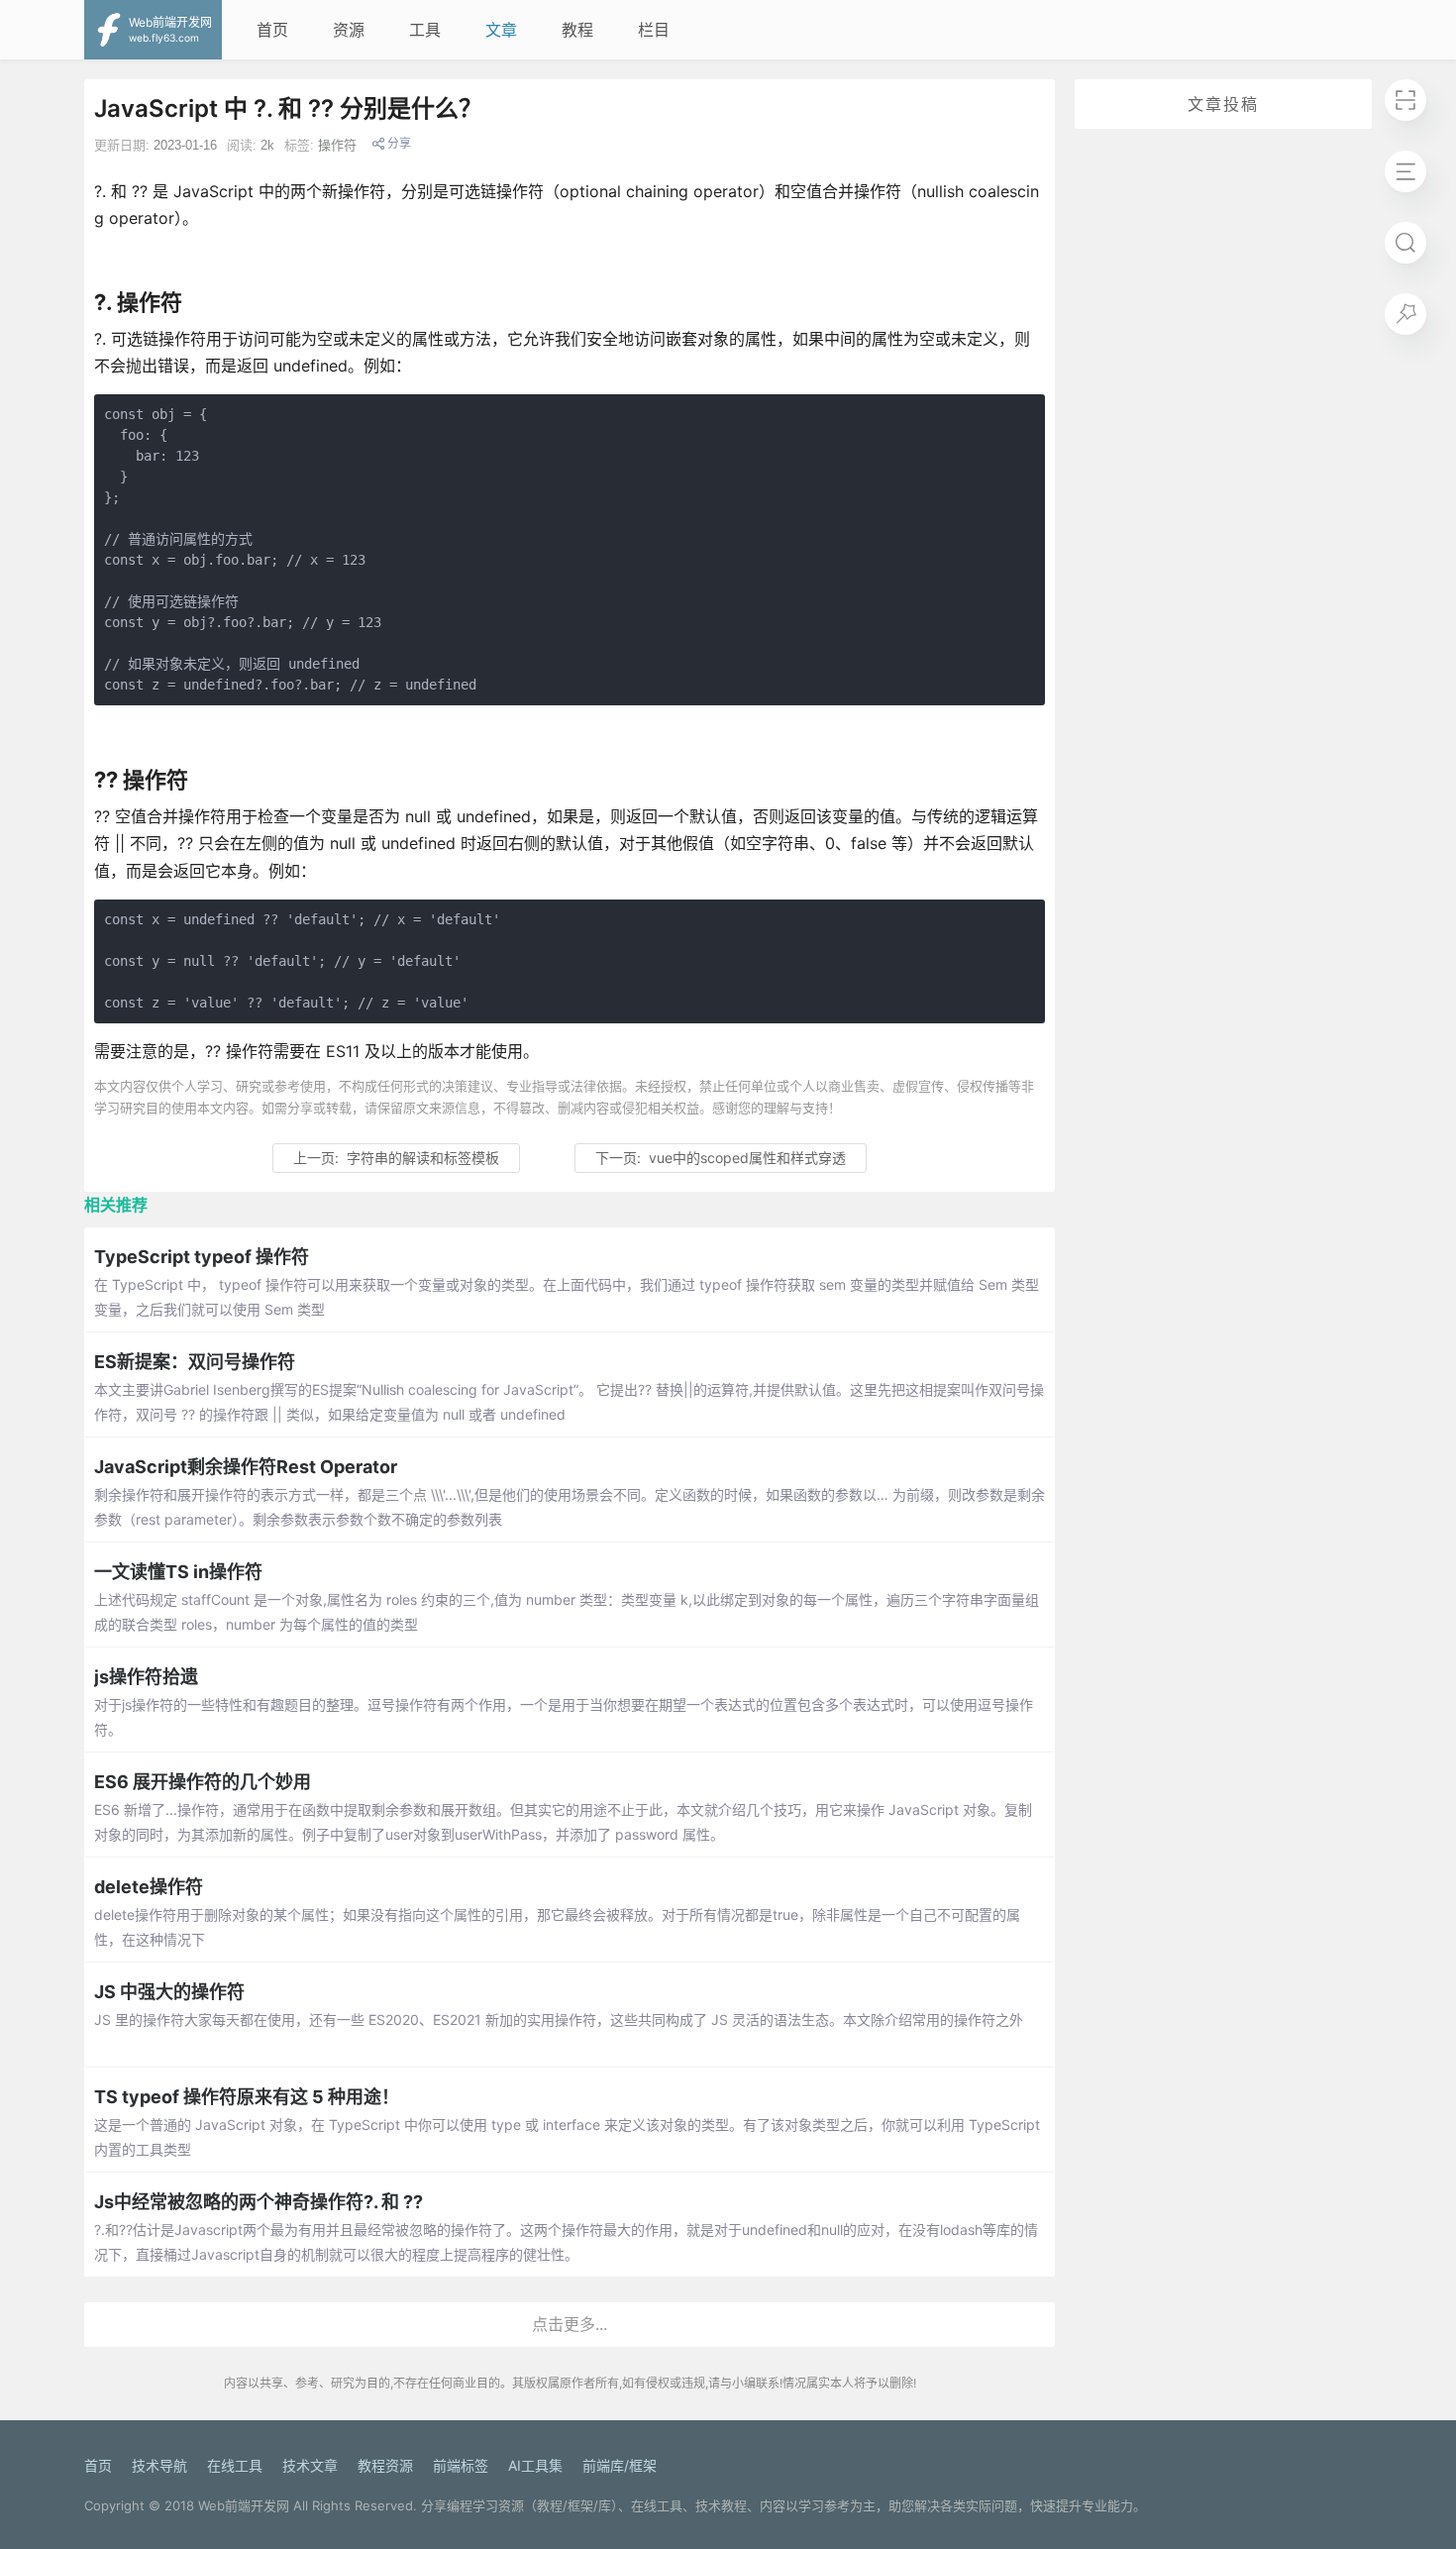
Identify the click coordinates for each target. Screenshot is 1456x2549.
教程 (577, 30)
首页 (272, 30)
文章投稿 (1223, 104)
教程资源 (385, 2465)
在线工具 (235, 2465)
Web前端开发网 (244, 2505)
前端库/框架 (620, 2465)
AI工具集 (535, 2465)
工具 (425, 30)
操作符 (337, 145)
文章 (501, 30)
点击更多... (570, 2324)
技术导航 (159, 2465)
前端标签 (461, 2465)
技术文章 (310, 2465)
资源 (349, 30)
